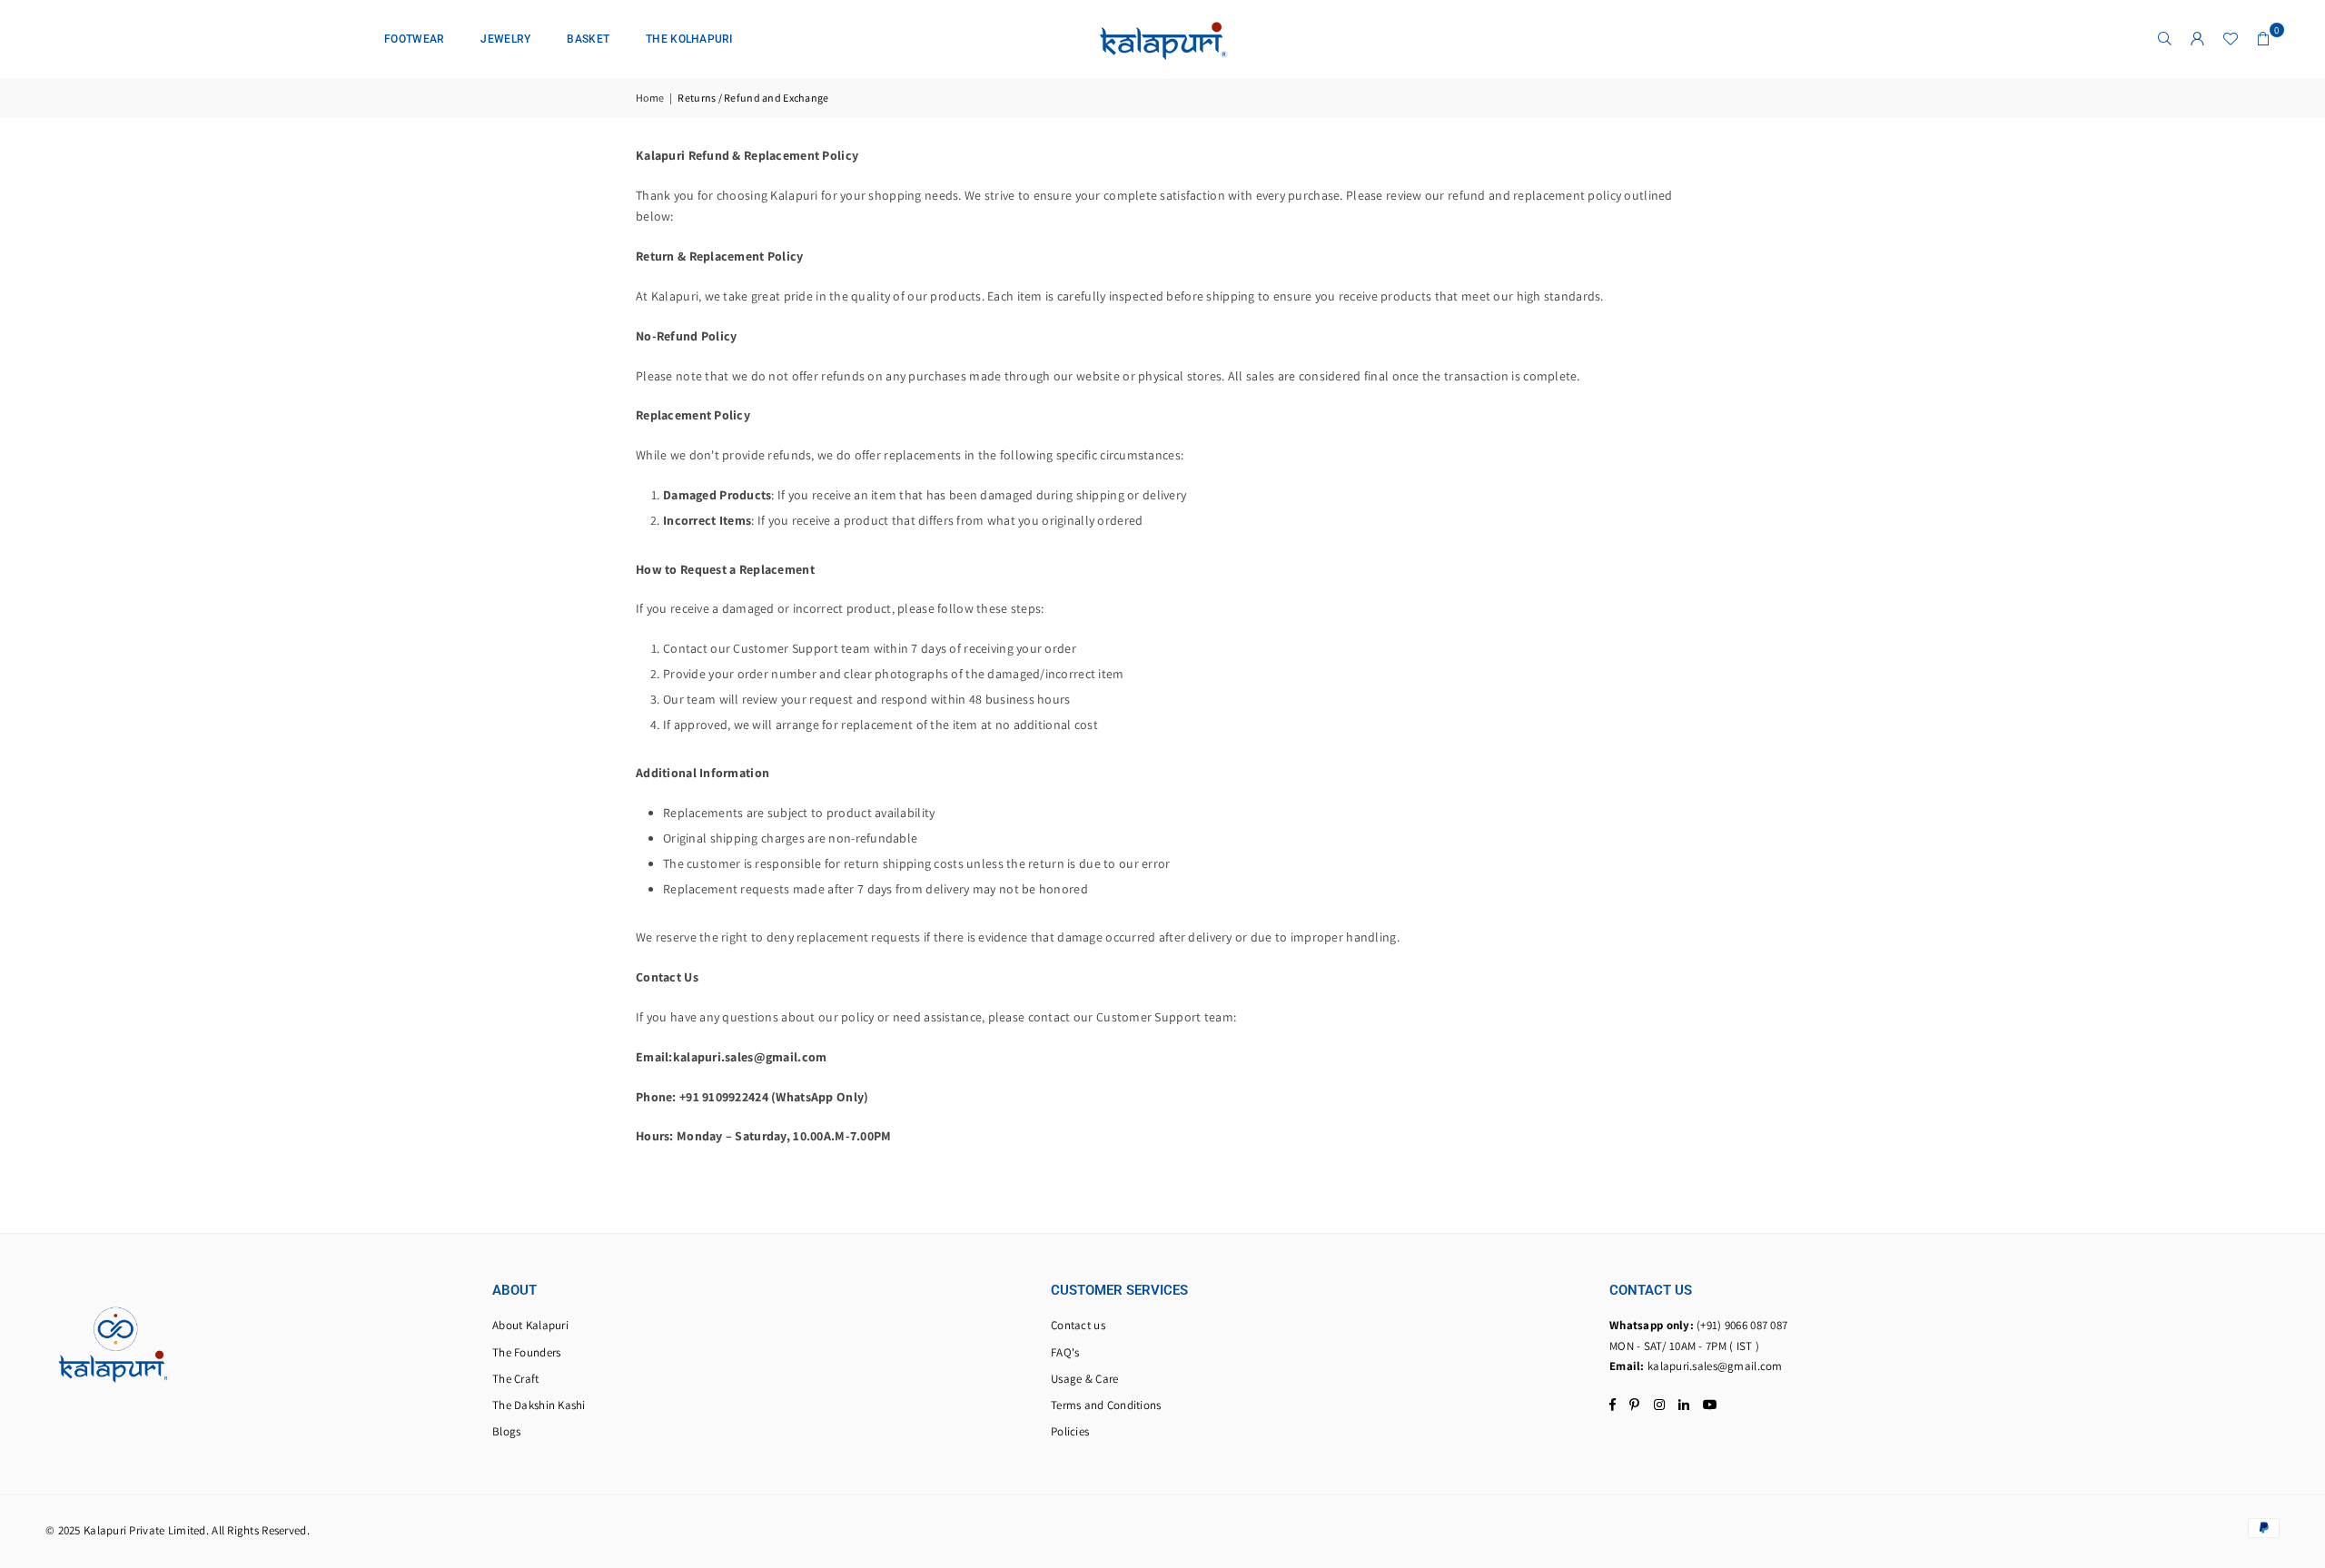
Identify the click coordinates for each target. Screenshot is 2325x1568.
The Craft (516, 1379)
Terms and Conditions (1106, 1405)
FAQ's (1065, 1352)
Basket (588, 39)
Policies (1070, 1431)
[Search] (2165, 39)
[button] (2263, 39)
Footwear (414, 39)
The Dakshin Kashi (539, 1405)
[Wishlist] (2231, 39)
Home (650, 98)
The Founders (526, 1352)
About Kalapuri (530, 1325)
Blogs (506, 1431)
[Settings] (2198, 39)
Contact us (1078, 1325)
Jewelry (505, 39)
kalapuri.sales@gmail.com (1715, 1366)
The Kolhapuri (689, 39)
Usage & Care (1084, 1379)
